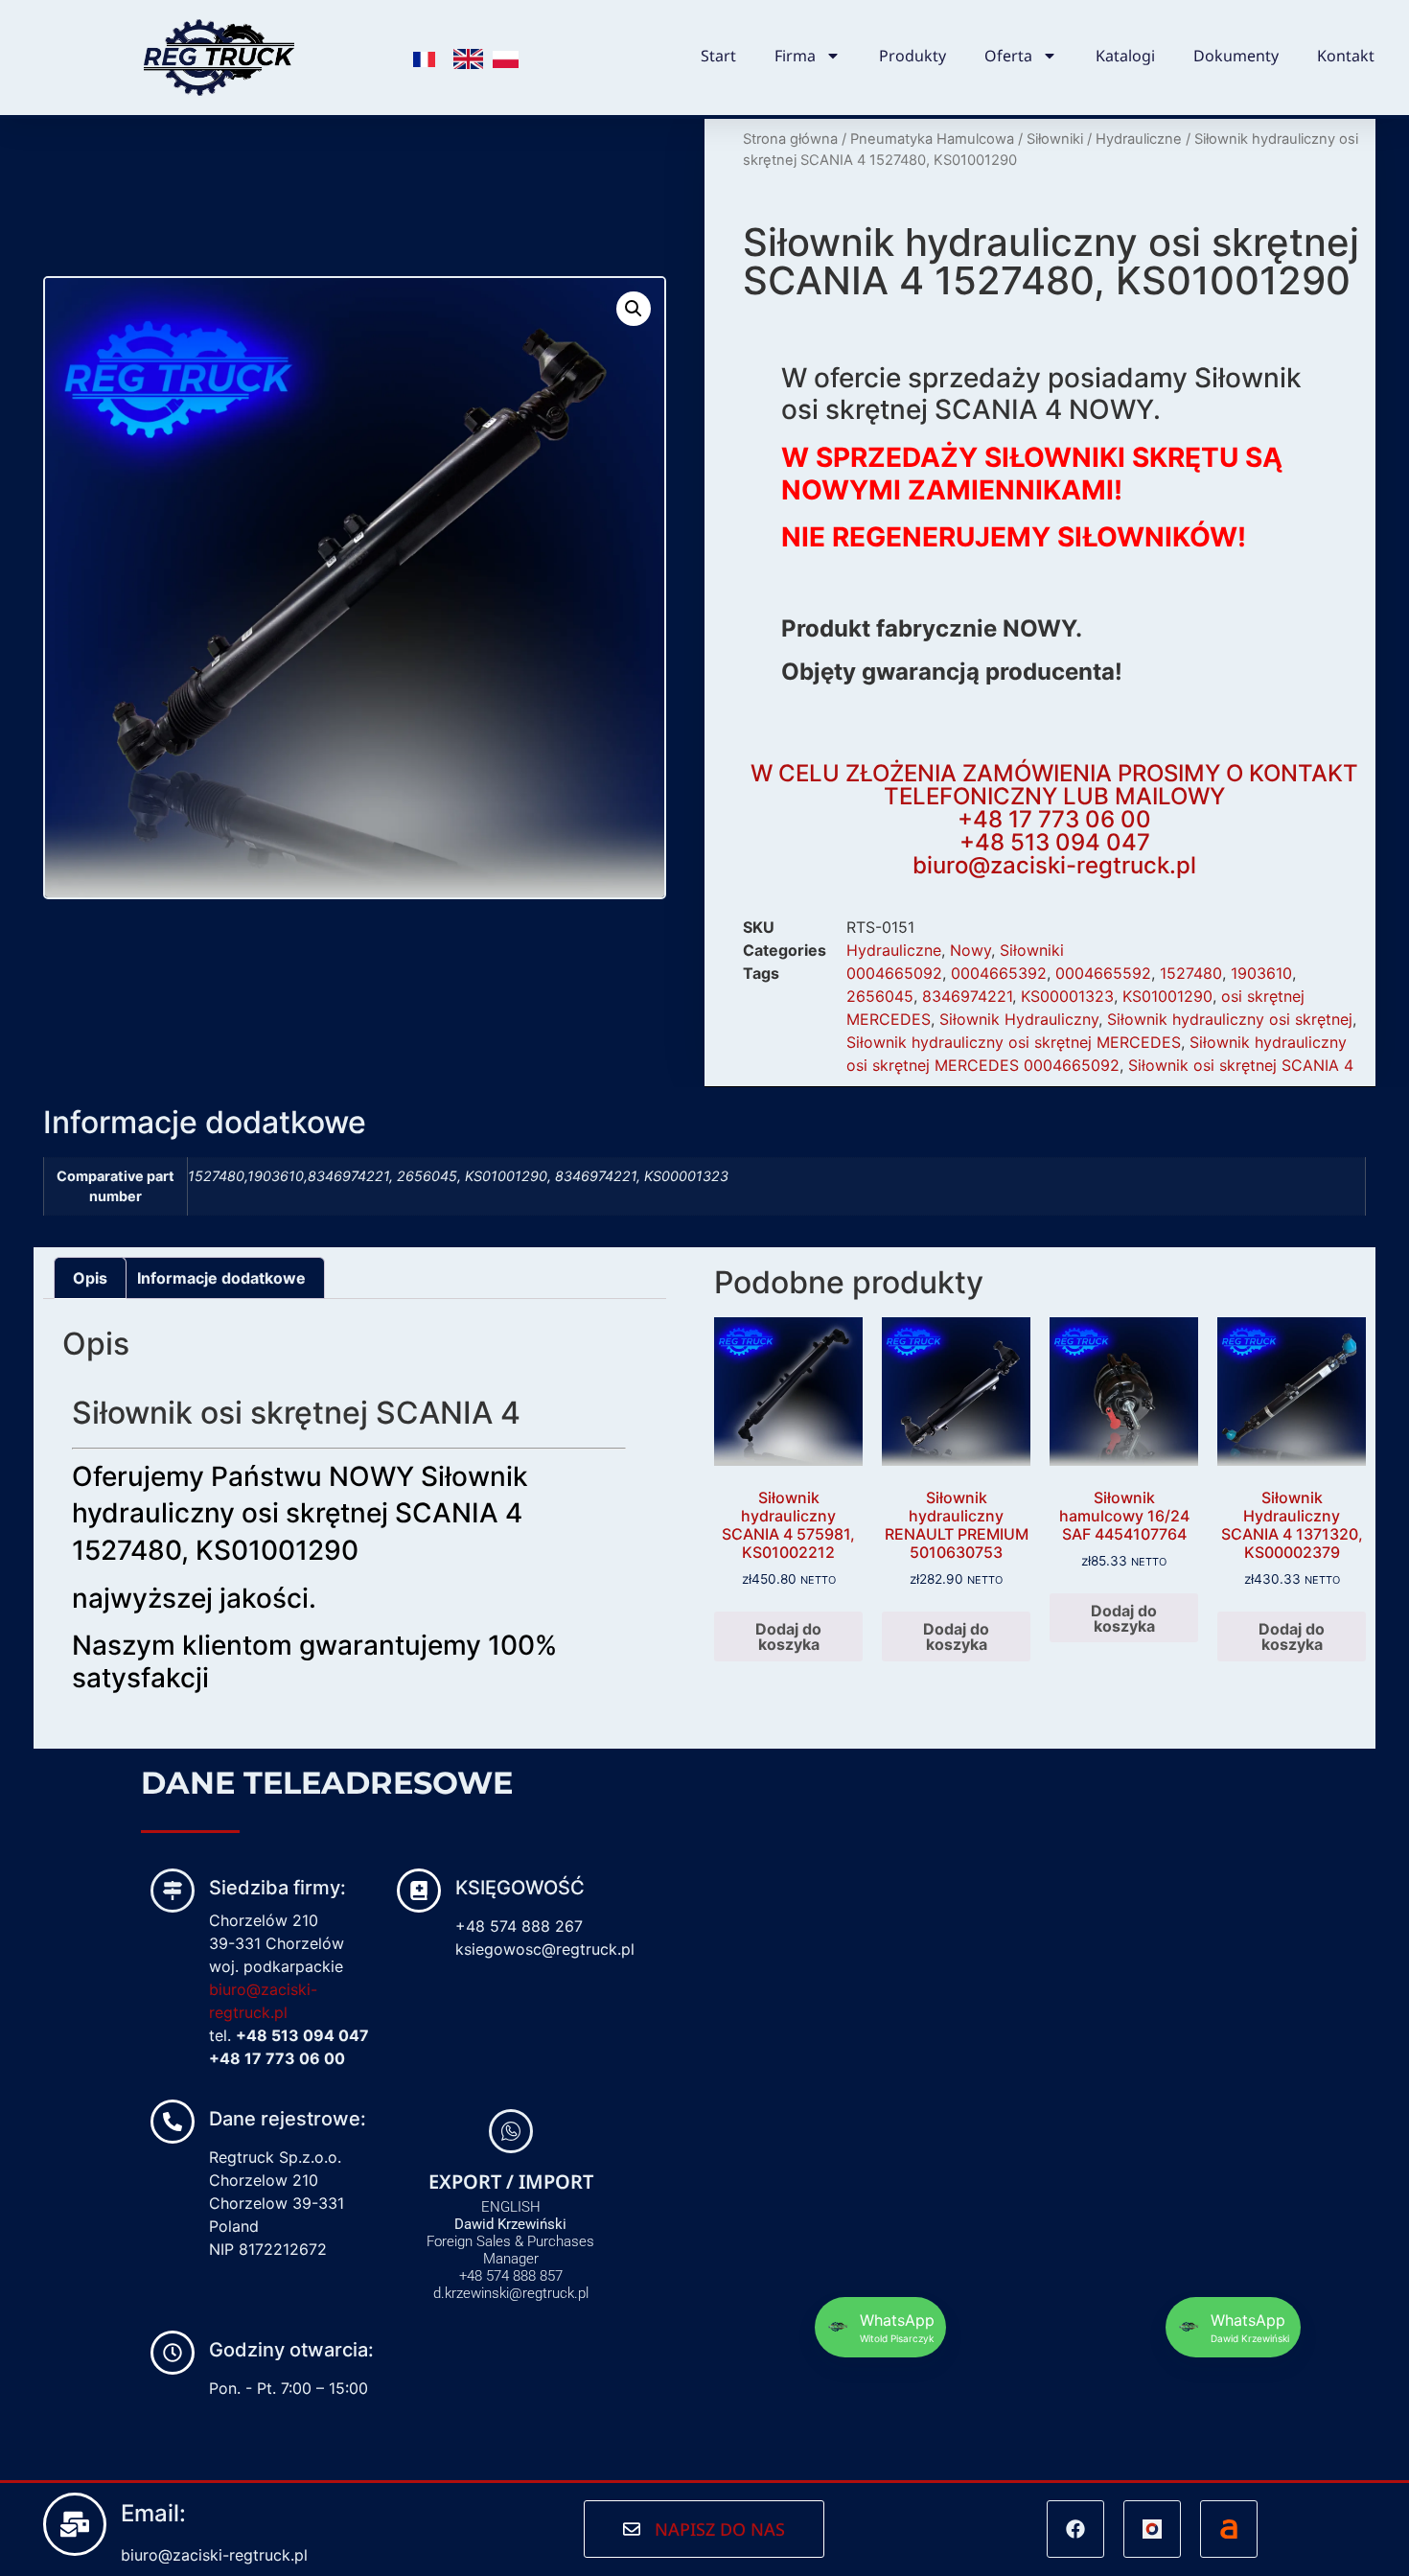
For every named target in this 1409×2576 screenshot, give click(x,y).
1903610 (1261, 973)
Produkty (912, 56)
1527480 (1191, 973)
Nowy (970, 950)
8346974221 (967, 996)
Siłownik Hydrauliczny (1019, 1019)
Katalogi (1125, 56)
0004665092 (894, 973)
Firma (795, 56)
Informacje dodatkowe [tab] (221, 1278)
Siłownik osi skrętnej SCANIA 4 (1241, 1065)
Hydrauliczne (1139, 139)
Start (718, 56)
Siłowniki (1055, 139)
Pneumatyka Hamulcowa (932, 139)
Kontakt (1346, 56)
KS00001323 (1067, 996)
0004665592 (1103, 973)
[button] (634, 309)
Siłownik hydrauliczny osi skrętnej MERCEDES (1014, 1042)
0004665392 (999, 973)
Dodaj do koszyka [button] (788, 1636)
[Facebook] (1075, 2529)
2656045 (880, 996)
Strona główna (790, 139)
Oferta (1008, 56)
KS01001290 (1167, 996)
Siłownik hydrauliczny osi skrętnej (1230, 1019)
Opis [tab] (90, 1278)
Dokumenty (1236, 56)
